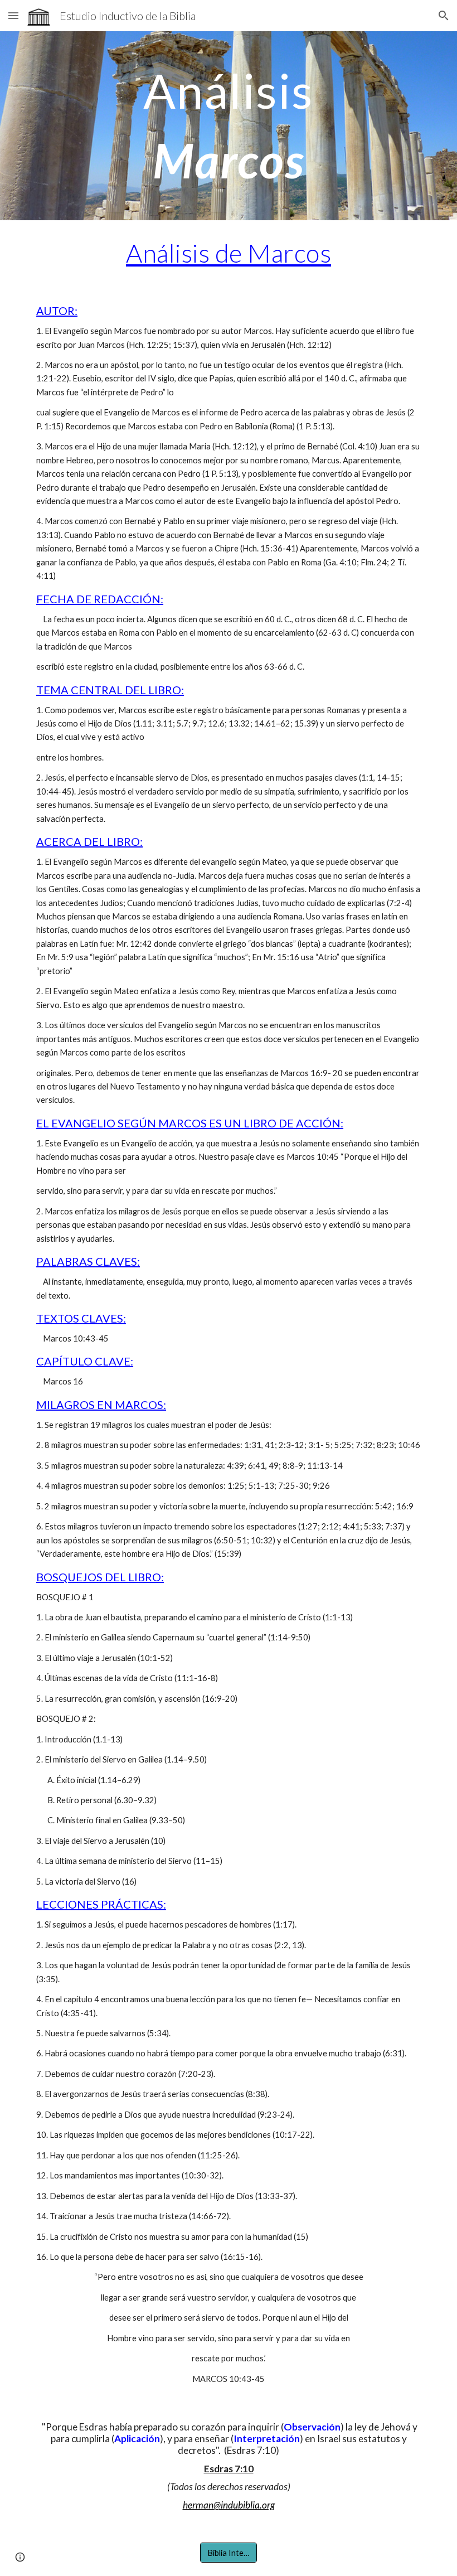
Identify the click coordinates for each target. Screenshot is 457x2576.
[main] (229, 126)
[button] (13, 15)
